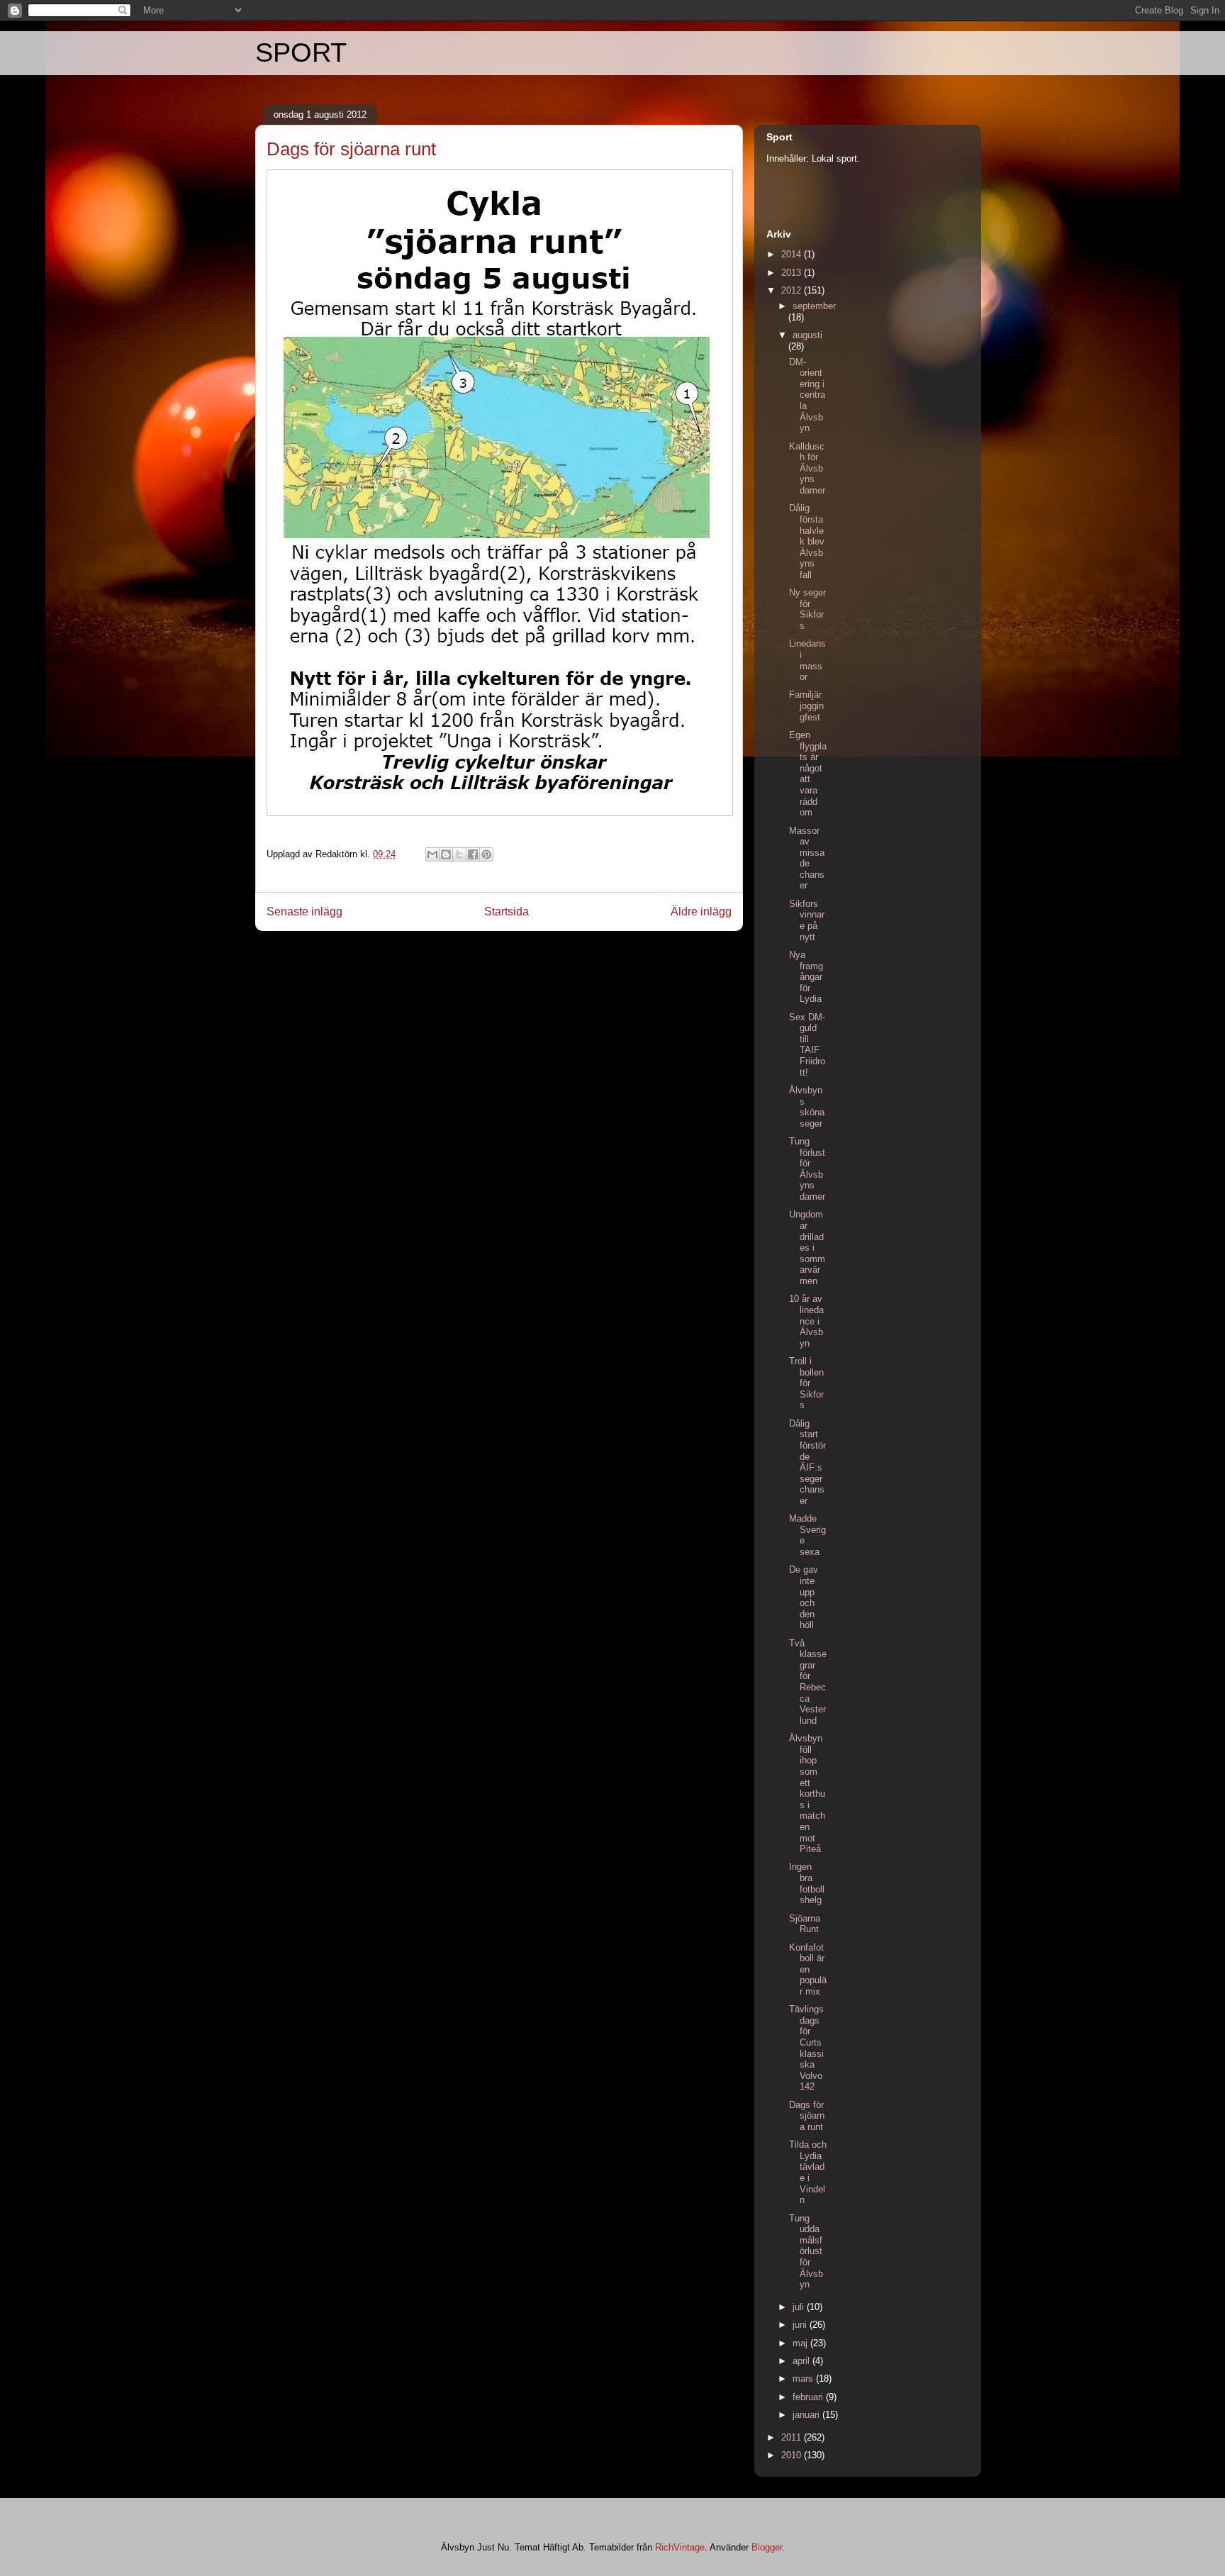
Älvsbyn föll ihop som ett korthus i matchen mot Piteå (807, 1794)
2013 (793, 273)
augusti (807, 335)
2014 (793, 254)
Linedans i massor (807, 660)
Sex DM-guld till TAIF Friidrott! (807, 1045)
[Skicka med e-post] (432, 854)
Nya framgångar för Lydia (806, 977)
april (802, 2361)
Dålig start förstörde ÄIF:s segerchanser (807, 1462)
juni (801, 2325)
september (814, 306)
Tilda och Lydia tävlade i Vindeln (808, 2172)
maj (801, 2343)
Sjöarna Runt (805, 1924)
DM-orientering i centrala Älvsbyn (807, 395)
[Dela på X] (459, 854)
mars (804, 2379)
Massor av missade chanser (807, 858)
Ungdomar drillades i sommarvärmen (807, 1248)
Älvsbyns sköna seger (807, 1107)
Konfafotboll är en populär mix (808, 1969)
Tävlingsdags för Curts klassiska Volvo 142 (806, 2048)
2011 (793, 2437)
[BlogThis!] (446, 854)
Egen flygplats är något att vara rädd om (808, 774)
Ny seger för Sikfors (807, 609)
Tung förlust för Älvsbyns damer (807, 1169)
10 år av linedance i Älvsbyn (806, 1321)
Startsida (507, 911)
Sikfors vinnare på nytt (807, 920)
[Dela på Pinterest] (486, 854)
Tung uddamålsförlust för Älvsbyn (806, 2252)
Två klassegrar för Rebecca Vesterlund (808, 1682)
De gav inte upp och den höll (804, 1597)
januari (807, 2415)
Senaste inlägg (304, 911)
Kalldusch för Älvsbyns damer (807, 468)
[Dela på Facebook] (473, 854)
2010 (793, 2455)
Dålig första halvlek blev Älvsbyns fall (807, 541)
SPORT (301, 52)
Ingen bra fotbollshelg (807, 1883)
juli (800, 2307)
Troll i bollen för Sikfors (806, 1383)
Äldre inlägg (701, 911)
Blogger (767, 2547)
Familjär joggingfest (806, 706)
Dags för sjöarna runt (807, 2116)
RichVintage (680, 2547)
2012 (793, 290)
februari (809, 2397)
